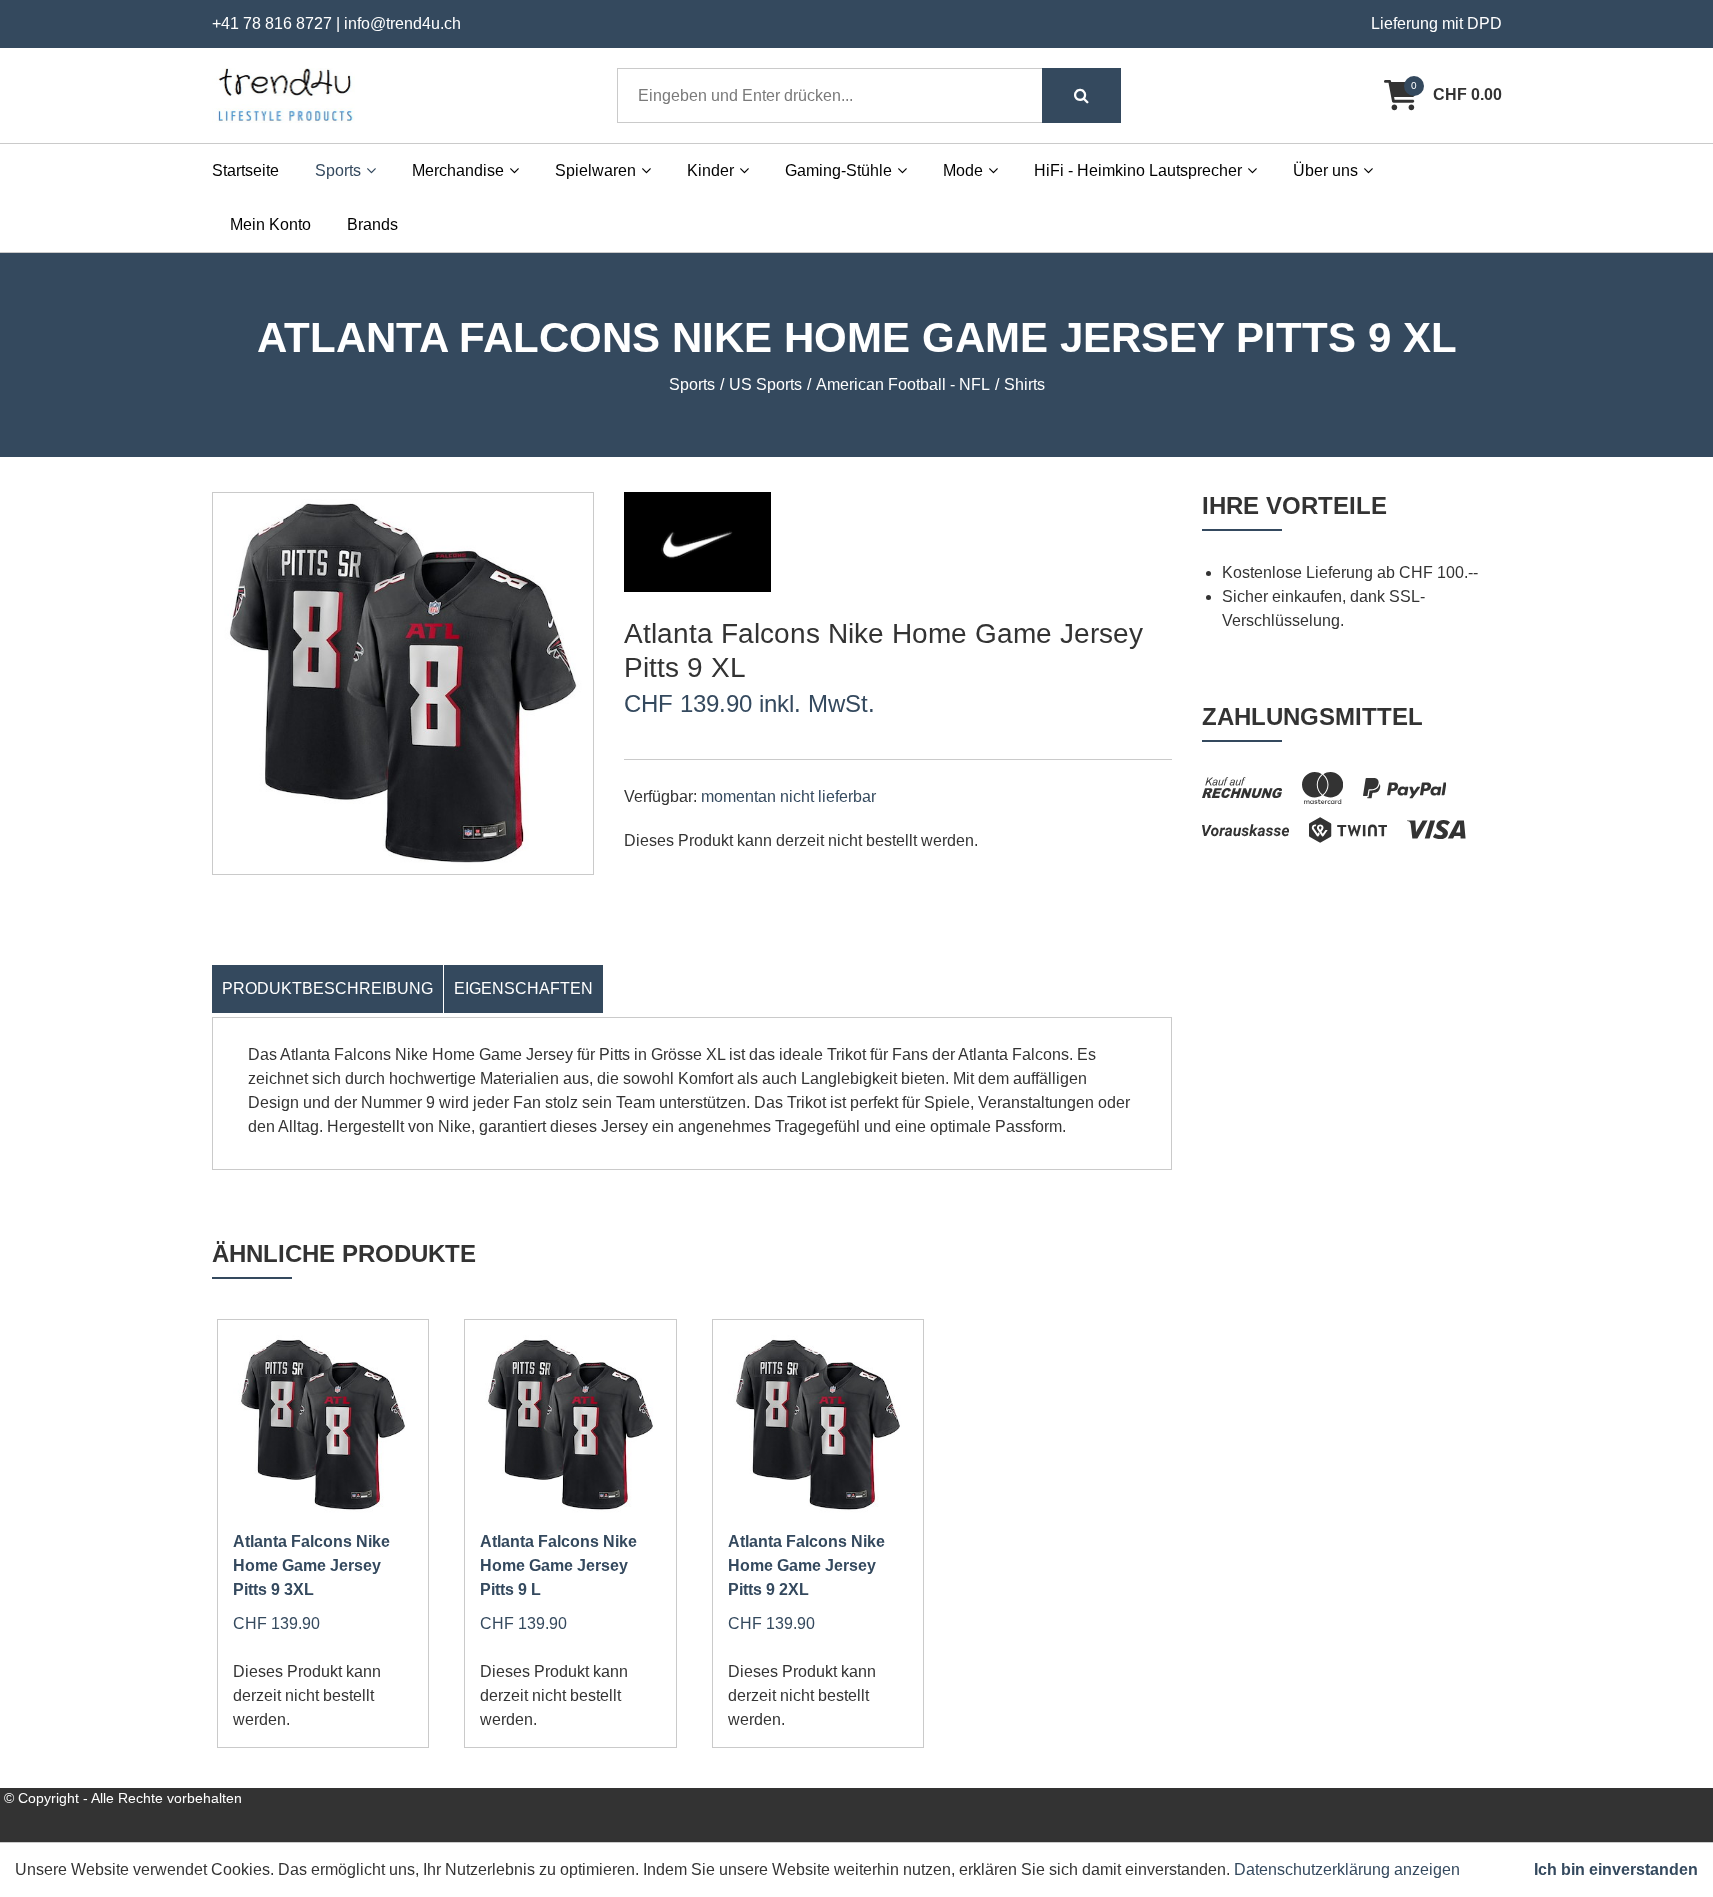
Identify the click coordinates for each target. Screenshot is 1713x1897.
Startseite (245, 170)
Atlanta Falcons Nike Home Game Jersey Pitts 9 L (558, 1565)
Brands (372, 224)
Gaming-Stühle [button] (838, 170)
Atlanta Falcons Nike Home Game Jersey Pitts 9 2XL (806, 1565)
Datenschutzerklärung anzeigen (1347, 1869)
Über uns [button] (1325, 170)
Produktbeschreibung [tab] (327, 988)
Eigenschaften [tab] (523, 988)
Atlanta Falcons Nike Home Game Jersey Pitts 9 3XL (311, 1565)
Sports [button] (338, 170)
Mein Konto (270, 224)
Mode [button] (963, 170)
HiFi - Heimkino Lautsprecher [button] (1138, 170)
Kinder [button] (710, 170)
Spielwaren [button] (595, 170)
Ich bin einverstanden (1616, 1869)
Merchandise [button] (458, 170)
